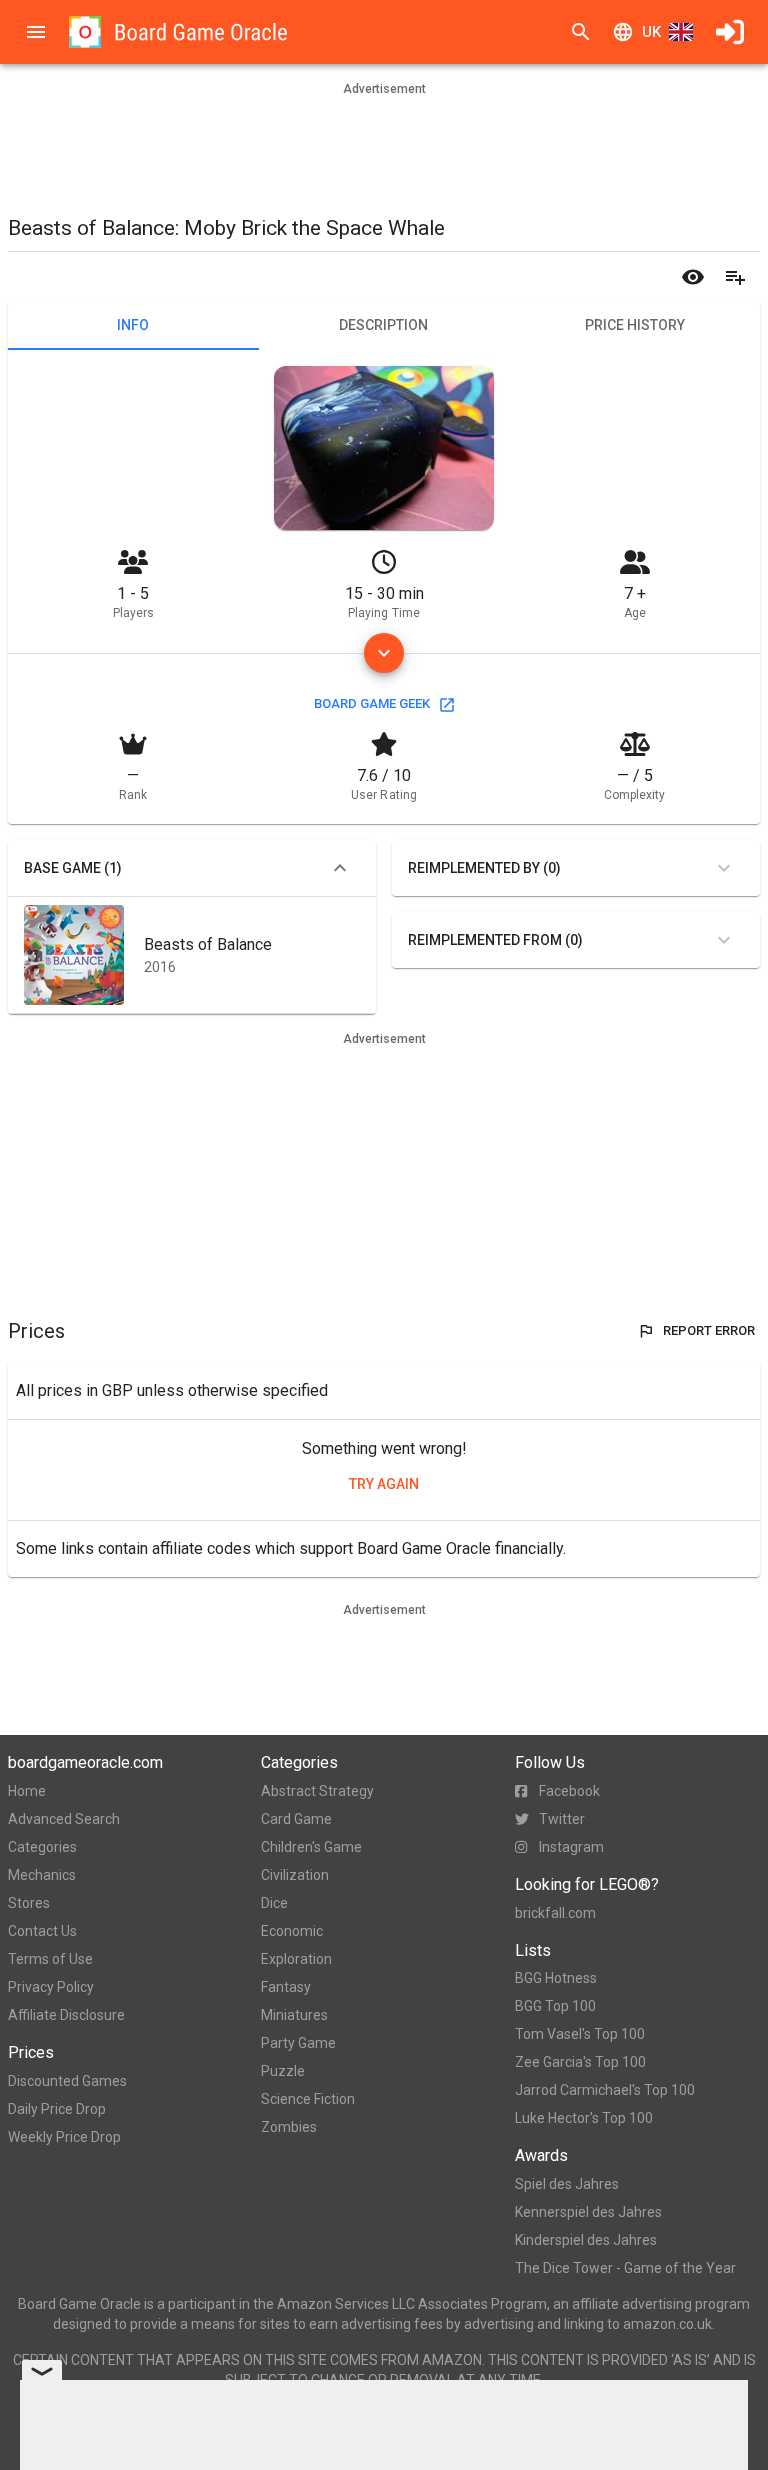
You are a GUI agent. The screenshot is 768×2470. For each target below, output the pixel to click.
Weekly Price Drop (64, 2137)
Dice (274, 1903)
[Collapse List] (340, 868)
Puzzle (283, 2071)
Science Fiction (308, 2099)
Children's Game (311, 1847)
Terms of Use (50, 1959)
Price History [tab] (635, 325)
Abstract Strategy (317, 1791)
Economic (292, 1931)
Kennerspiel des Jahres (588, 2212)
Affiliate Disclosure (66, 2015)
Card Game (296, 1819)
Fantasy (286, 1987)
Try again (384, 1484)
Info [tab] (133, 325)
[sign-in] (730, 32)
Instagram (571, 1847)
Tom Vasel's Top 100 (580, 2034)
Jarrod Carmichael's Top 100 (605, 2090)
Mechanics (42, 1875)
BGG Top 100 (555, 2006)
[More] (384, 653)
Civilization (295, 1875)
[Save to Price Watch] (693, 277)
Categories (42, 1847)
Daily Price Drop (57, 2109)
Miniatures (294, 2015)
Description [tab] (383, 325)
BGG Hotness (556, 1978)
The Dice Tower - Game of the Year (625, 2268)
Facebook (569, 1791)
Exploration (296, 1959)
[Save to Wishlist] (735, 277)
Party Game (298, 2043)
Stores (29, 1903)
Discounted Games (67, 2081)
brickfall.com (555, 1913)
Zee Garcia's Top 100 (580, 2062)
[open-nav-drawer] (36, 32)
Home (27, 1791)
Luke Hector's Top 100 (584, 2118)
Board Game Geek (372, 703)
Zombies (289, 2127)
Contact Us (42, 1931)
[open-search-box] (581, 32)
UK (651, 32)
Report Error (709, 1330)
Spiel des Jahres (567, 2184)
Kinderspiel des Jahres (586, 2240)
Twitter (562, 1819)
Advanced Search (64, 1819)
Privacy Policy (51, 1987)
